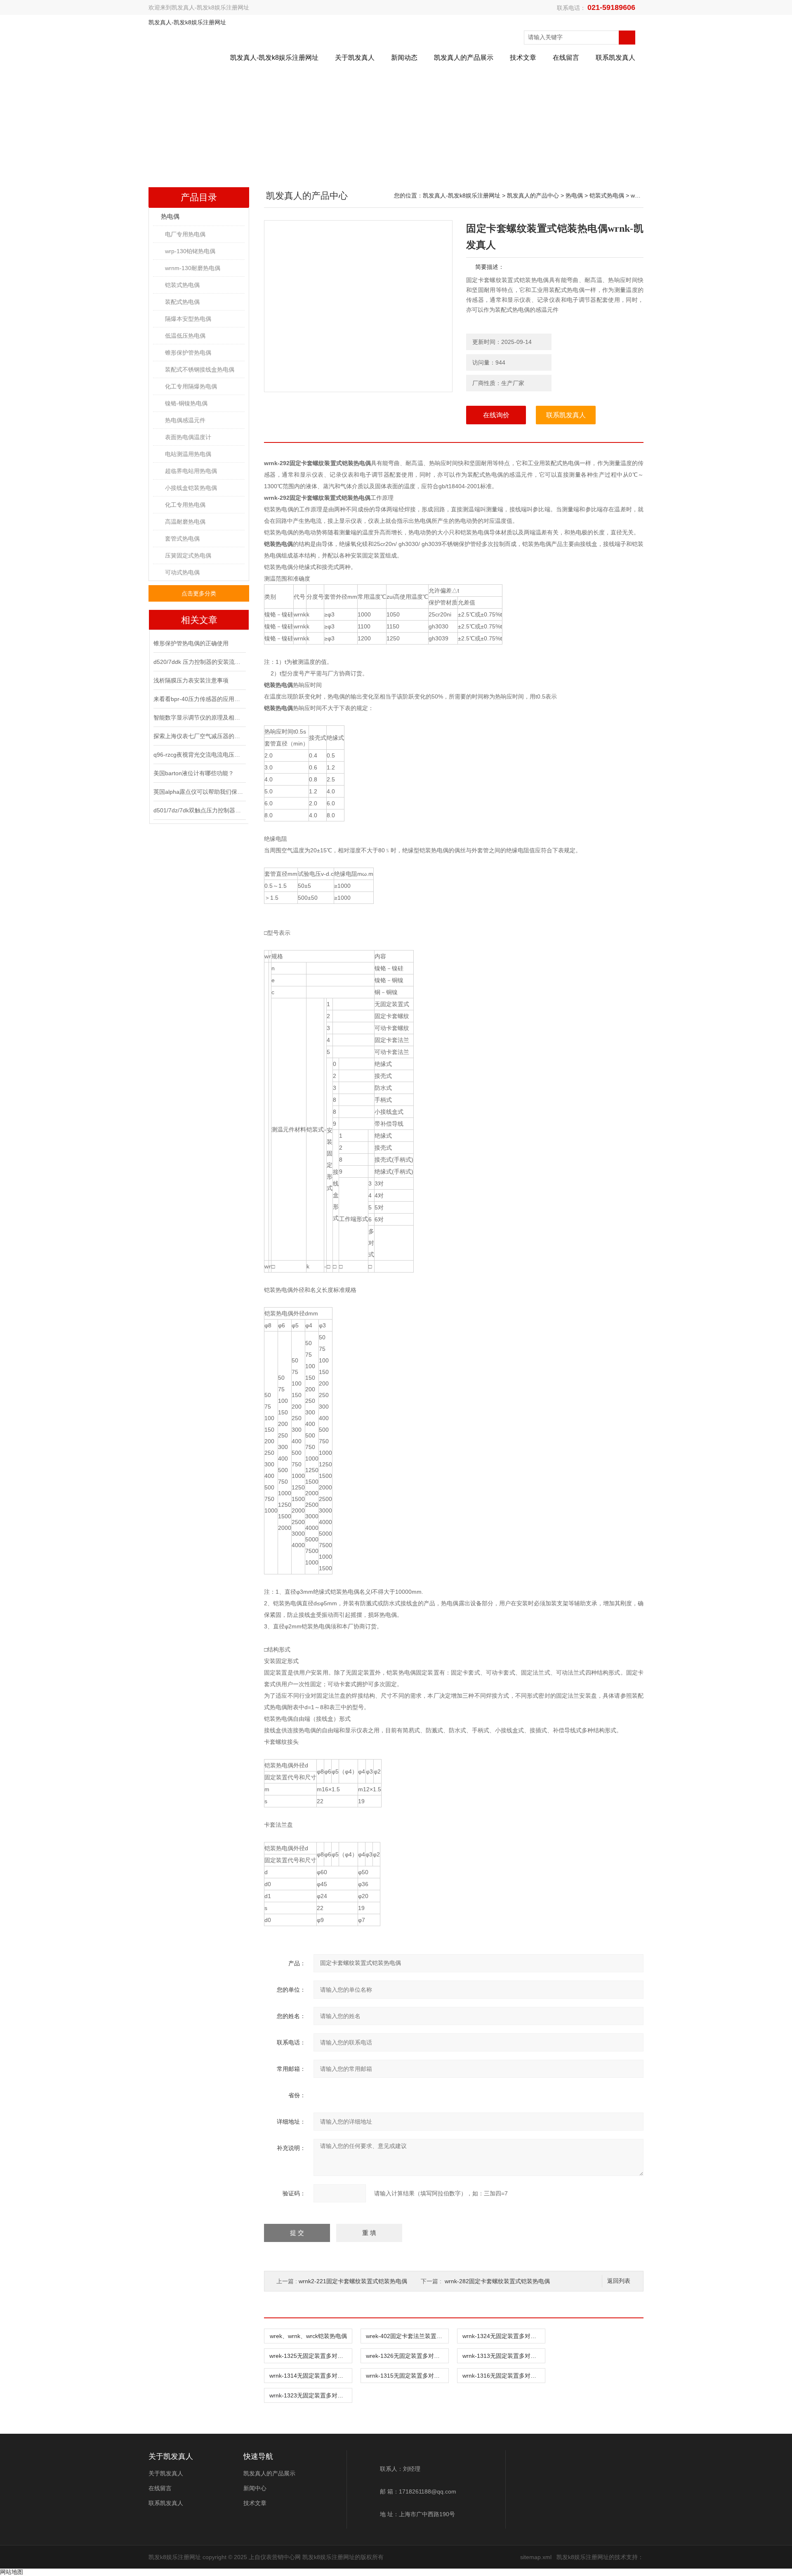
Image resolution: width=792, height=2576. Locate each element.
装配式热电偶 (182, 302)
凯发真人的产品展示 (464, 58)
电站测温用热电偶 (188, 454)
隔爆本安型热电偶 (188, 319)
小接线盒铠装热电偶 (191, 488)
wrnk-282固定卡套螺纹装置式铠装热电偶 (497, 2281)
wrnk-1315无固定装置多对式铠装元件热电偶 (407, 2376)
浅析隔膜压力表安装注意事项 (191, 680)
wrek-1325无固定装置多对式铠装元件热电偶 (311, 2356)
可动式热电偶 (182, 572)
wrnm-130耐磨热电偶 (193, 268)
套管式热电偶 (182, 539)
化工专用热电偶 (185, 505)
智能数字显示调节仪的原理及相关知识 (199, 718)
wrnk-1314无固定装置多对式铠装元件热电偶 (311, 2376)
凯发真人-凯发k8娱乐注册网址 (210, 7)
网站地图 (12, 2572)
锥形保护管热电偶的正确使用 (191, 643)
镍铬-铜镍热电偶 (186, 403)
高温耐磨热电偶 (185, 522)
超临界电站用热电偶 (191, 471)
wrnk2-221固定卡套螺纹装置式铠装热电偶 (353, 2281)
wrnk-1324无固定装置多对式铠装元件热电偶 (504, 2336)
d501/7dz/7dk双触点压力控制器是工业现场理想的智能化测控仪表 (199, 810)
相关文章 (199, 620)
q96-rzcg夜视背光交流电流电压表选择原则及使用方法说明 (199, 755)
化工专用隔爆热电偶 (191, 386)
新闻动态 (404, 58)
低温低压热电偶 (185, 336)
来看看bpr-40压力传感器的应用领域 (199, 699)
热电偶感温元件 (185, 420)
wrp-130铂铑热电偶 (190, 251)
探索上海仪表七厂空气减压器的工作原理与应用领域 (199, 736)
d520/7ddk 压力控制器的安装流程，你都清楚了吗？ (199, 662)
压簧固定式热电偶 (188, 555)
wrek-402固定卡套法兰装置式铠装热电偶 (407, 2336)
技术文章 (523, 58)
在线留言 (566, 58)
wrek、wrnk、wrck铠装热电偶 (308, 2336)
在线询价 (496, 415)
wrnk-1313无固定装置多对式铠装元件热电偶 (504, 2356)
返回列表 (619, 2281)
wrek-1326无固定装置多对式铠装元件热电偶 (407, 2356)
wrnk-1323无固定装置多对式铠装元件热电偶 (311, 2395)
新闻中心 (255, 2488)
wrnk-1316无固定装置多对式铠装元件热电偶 (504, 2376)
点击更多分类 (199, 593)
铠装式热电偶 (182, 285)
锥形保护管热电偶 (188, 353)
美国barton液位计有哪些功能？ (194, 773)
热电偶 (170, 216)
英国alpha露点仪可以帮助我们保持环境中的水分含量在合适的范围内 (199, 792)
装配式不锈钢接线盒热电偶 (200, 369)
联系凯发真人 (615, 58)
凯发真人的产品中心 (533, 195)
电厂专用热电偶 (185, 234)
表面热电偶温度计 (188, 437)
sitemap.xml (536, 2557)
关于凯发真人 (355, 58)
